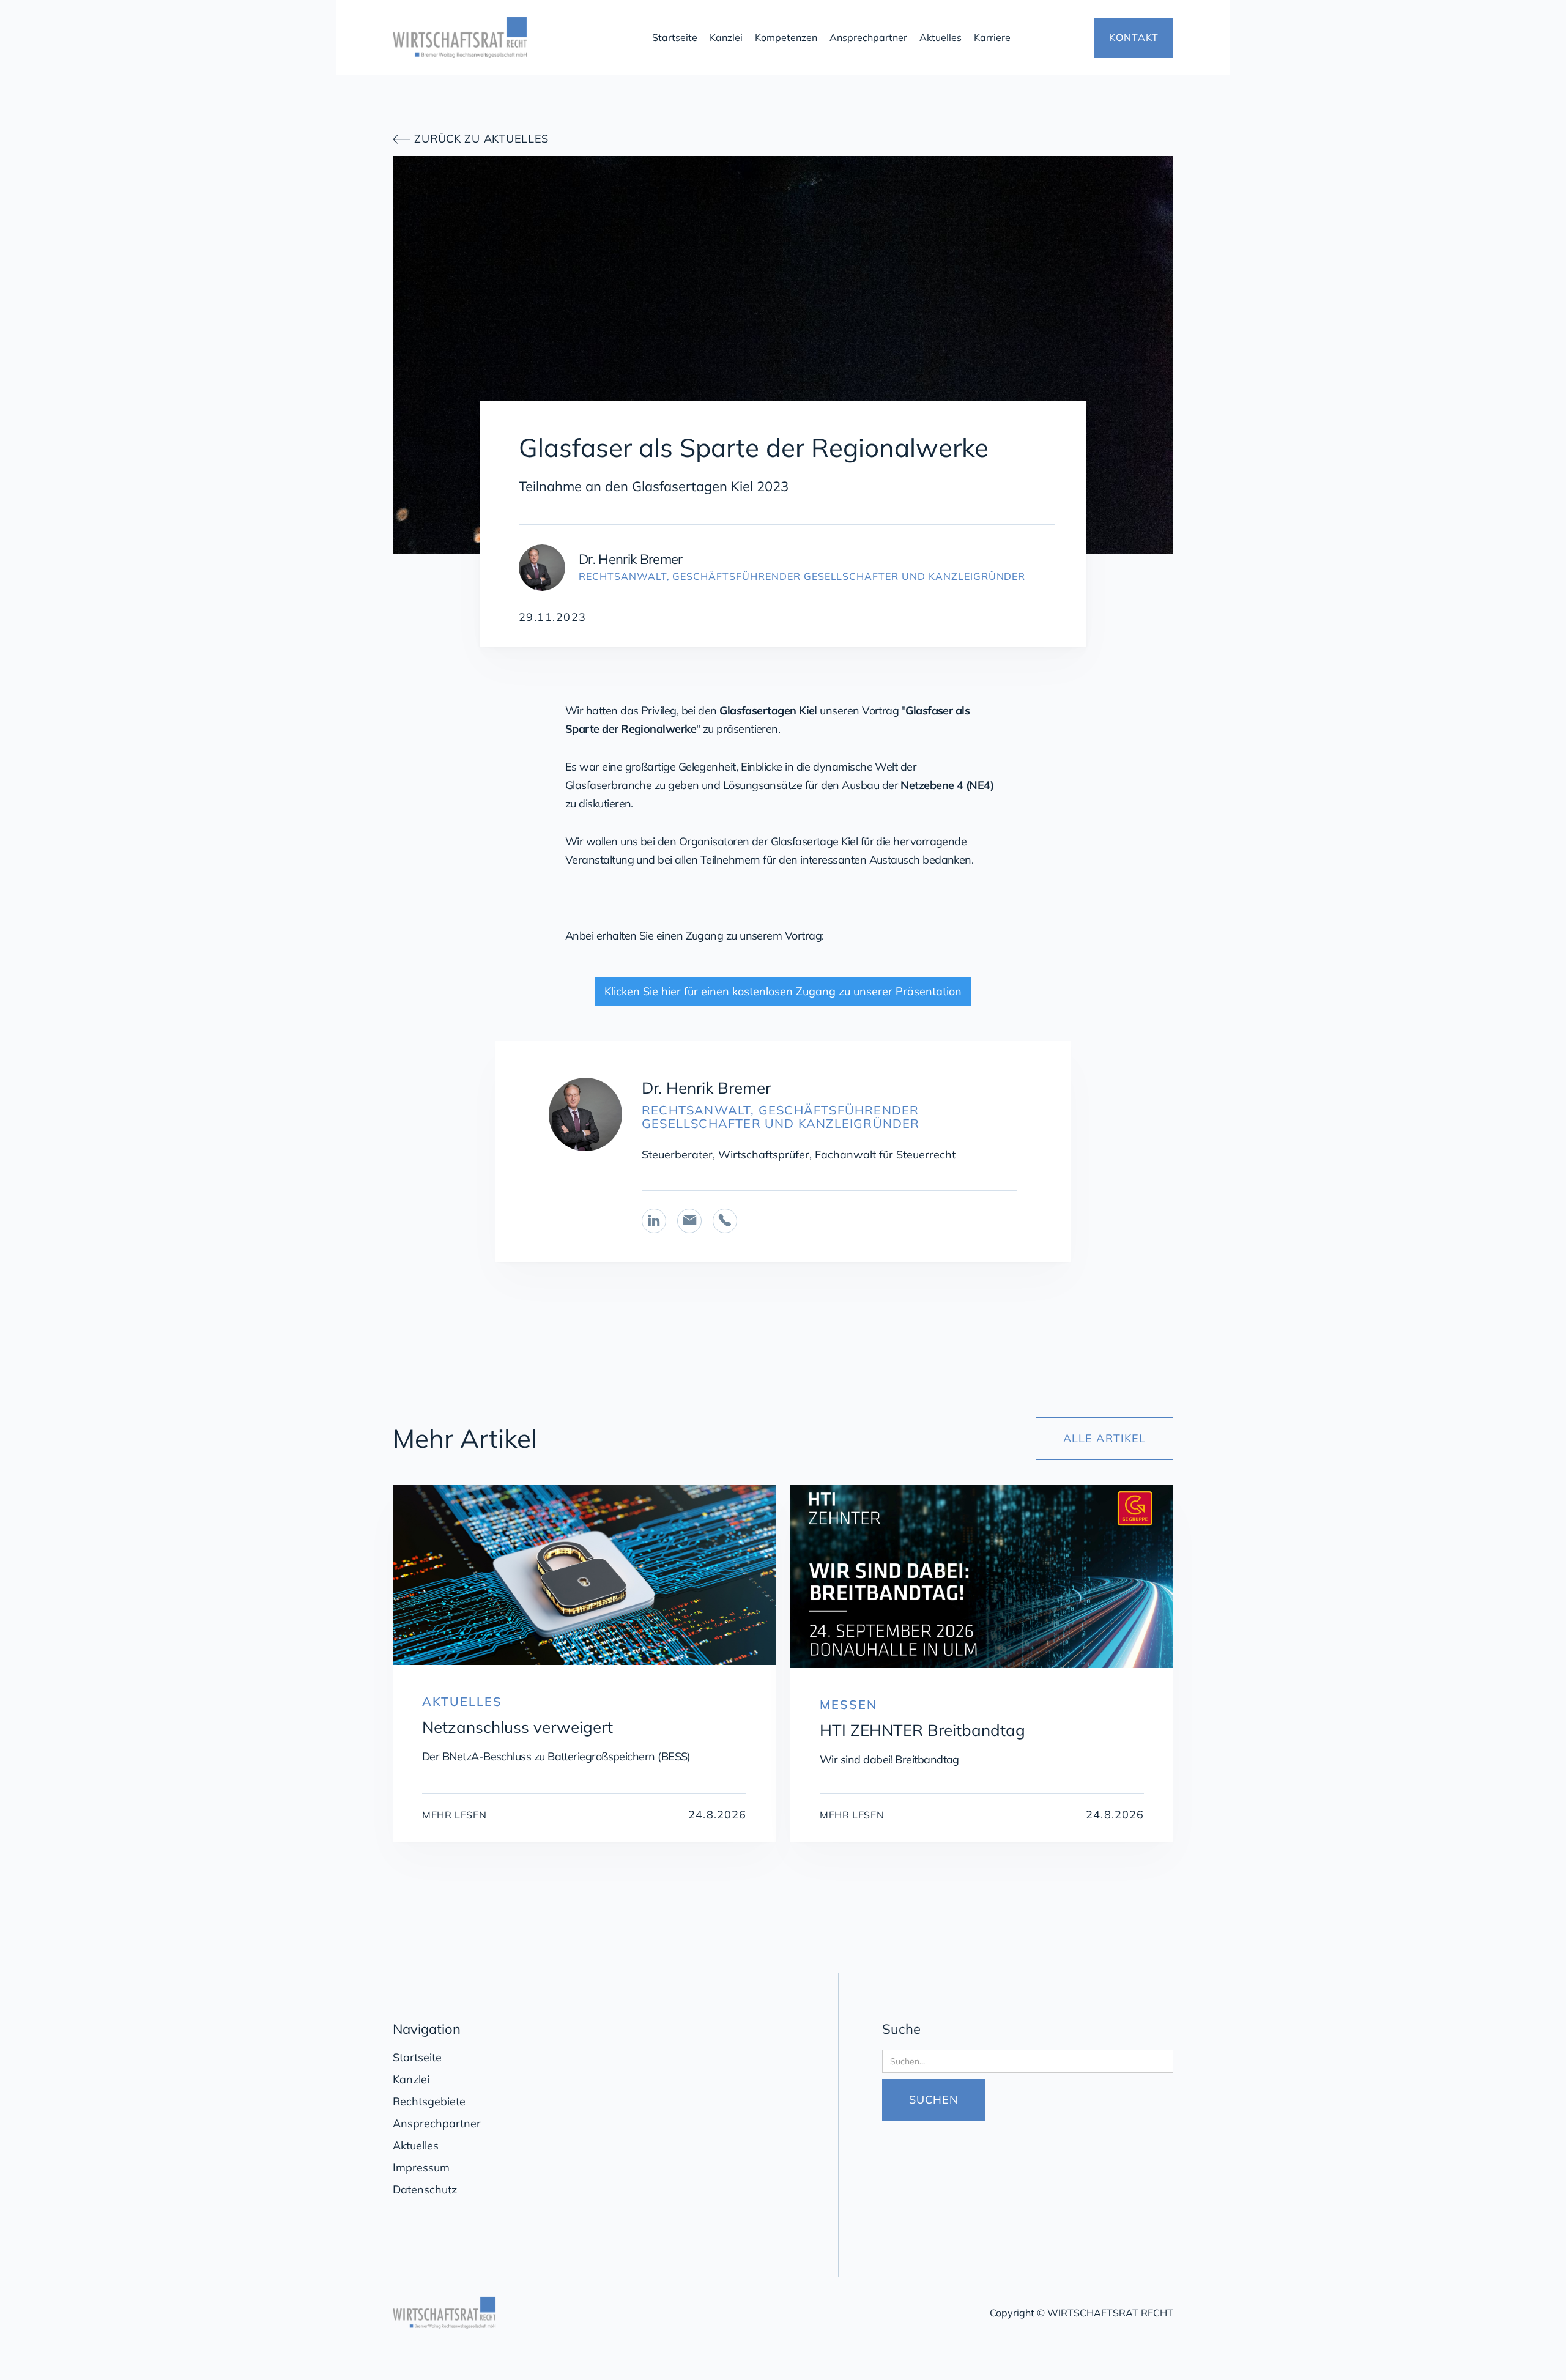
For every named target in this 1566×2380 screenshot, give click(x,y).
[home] (514, 38)
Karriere (992, 37)
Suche (901, 2029)
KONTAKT (1134, 37)
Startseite (675, 37)
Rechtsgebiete (429, 2101)
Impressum (421, 2167)
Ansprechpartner (868, 37)
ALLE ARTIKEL (1104, 1438)
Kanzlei (726, 37)
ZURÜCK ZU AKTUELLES (471, 139)
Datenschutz (425, 2189)
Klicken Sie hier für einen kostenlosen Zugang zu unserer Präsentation (783, 991)
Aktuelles (941, 37)
